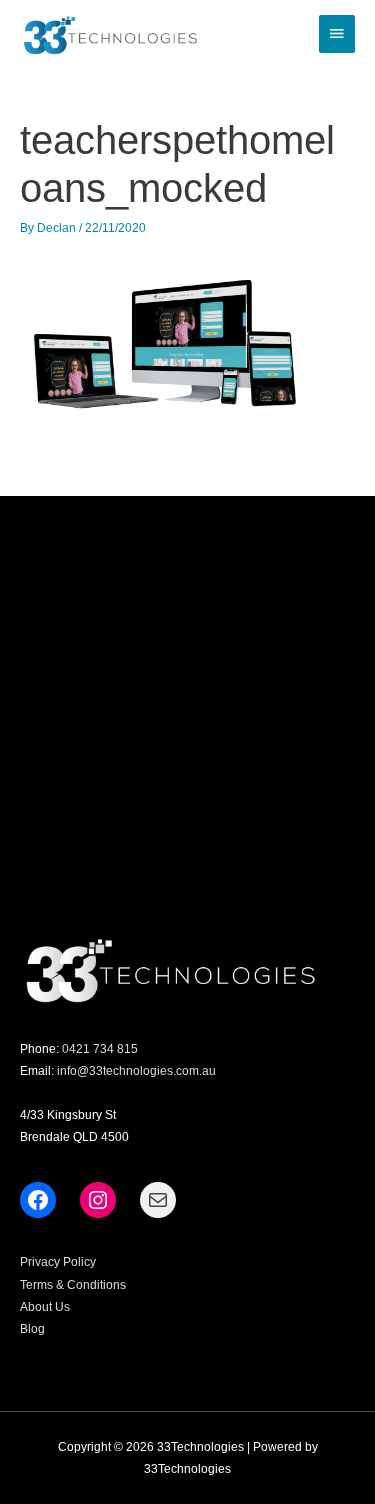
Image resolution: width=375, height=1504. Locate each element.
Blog (32, 1329)
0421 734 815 (100, 1049)
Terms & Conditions (73, 1285)
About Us (45, 1307)
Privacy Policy (58, 1262)
